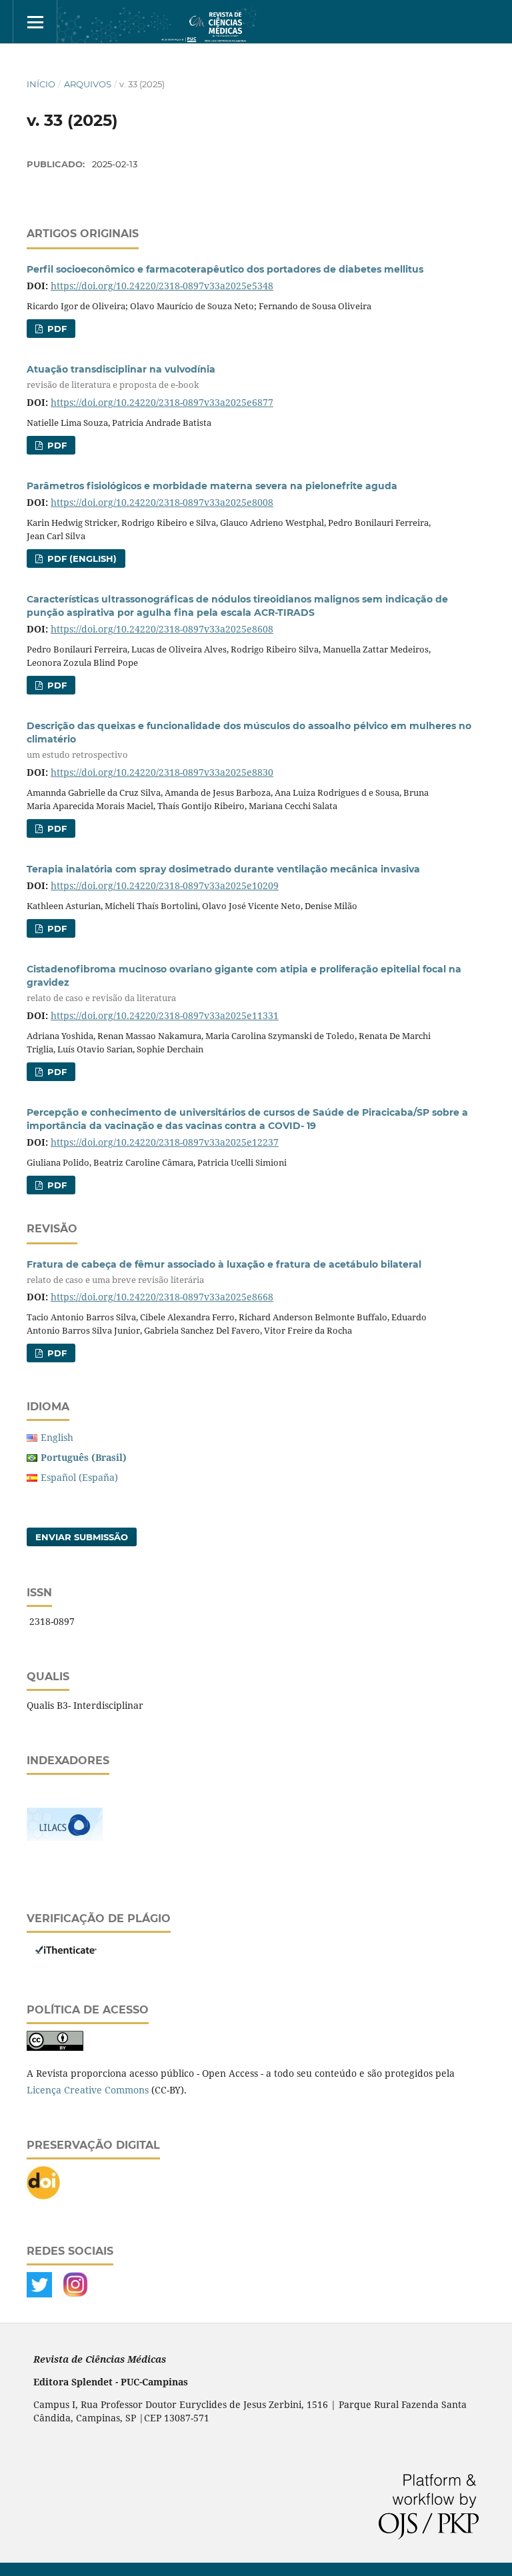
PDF (56, 329)
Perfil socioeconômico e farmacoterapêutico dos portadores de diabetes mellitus (225, 269)
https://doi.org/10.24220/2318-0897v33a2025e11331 (165, 1015)
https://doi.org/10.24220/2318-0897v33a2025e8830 (162, 772)
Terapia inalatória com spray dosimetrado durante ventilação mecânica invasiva (223, 869)
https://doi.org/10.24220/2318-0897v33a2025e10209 (165, 885)
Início (41, 84)
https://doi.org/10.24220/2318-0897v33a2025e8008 (162, 502)
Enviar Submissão (82, 1537)
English (57, 1437)
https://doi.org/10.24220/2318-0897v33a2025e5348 (162, 286)
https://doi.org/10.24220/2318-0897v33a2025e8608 (162, 629)
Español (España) (79, 1477)
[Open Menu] (35, 22)
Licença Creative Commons (88, 2090)
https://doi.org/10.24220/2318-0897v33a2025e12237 (165, 1142)
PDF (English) (81, 559)
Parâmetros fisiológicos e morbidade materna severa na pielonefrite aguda (212, 486)
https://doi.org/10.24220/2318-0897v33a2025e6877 (162, 402)
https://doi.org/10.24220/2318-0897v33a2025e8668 (162, 1297)
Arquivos (88, 84)
